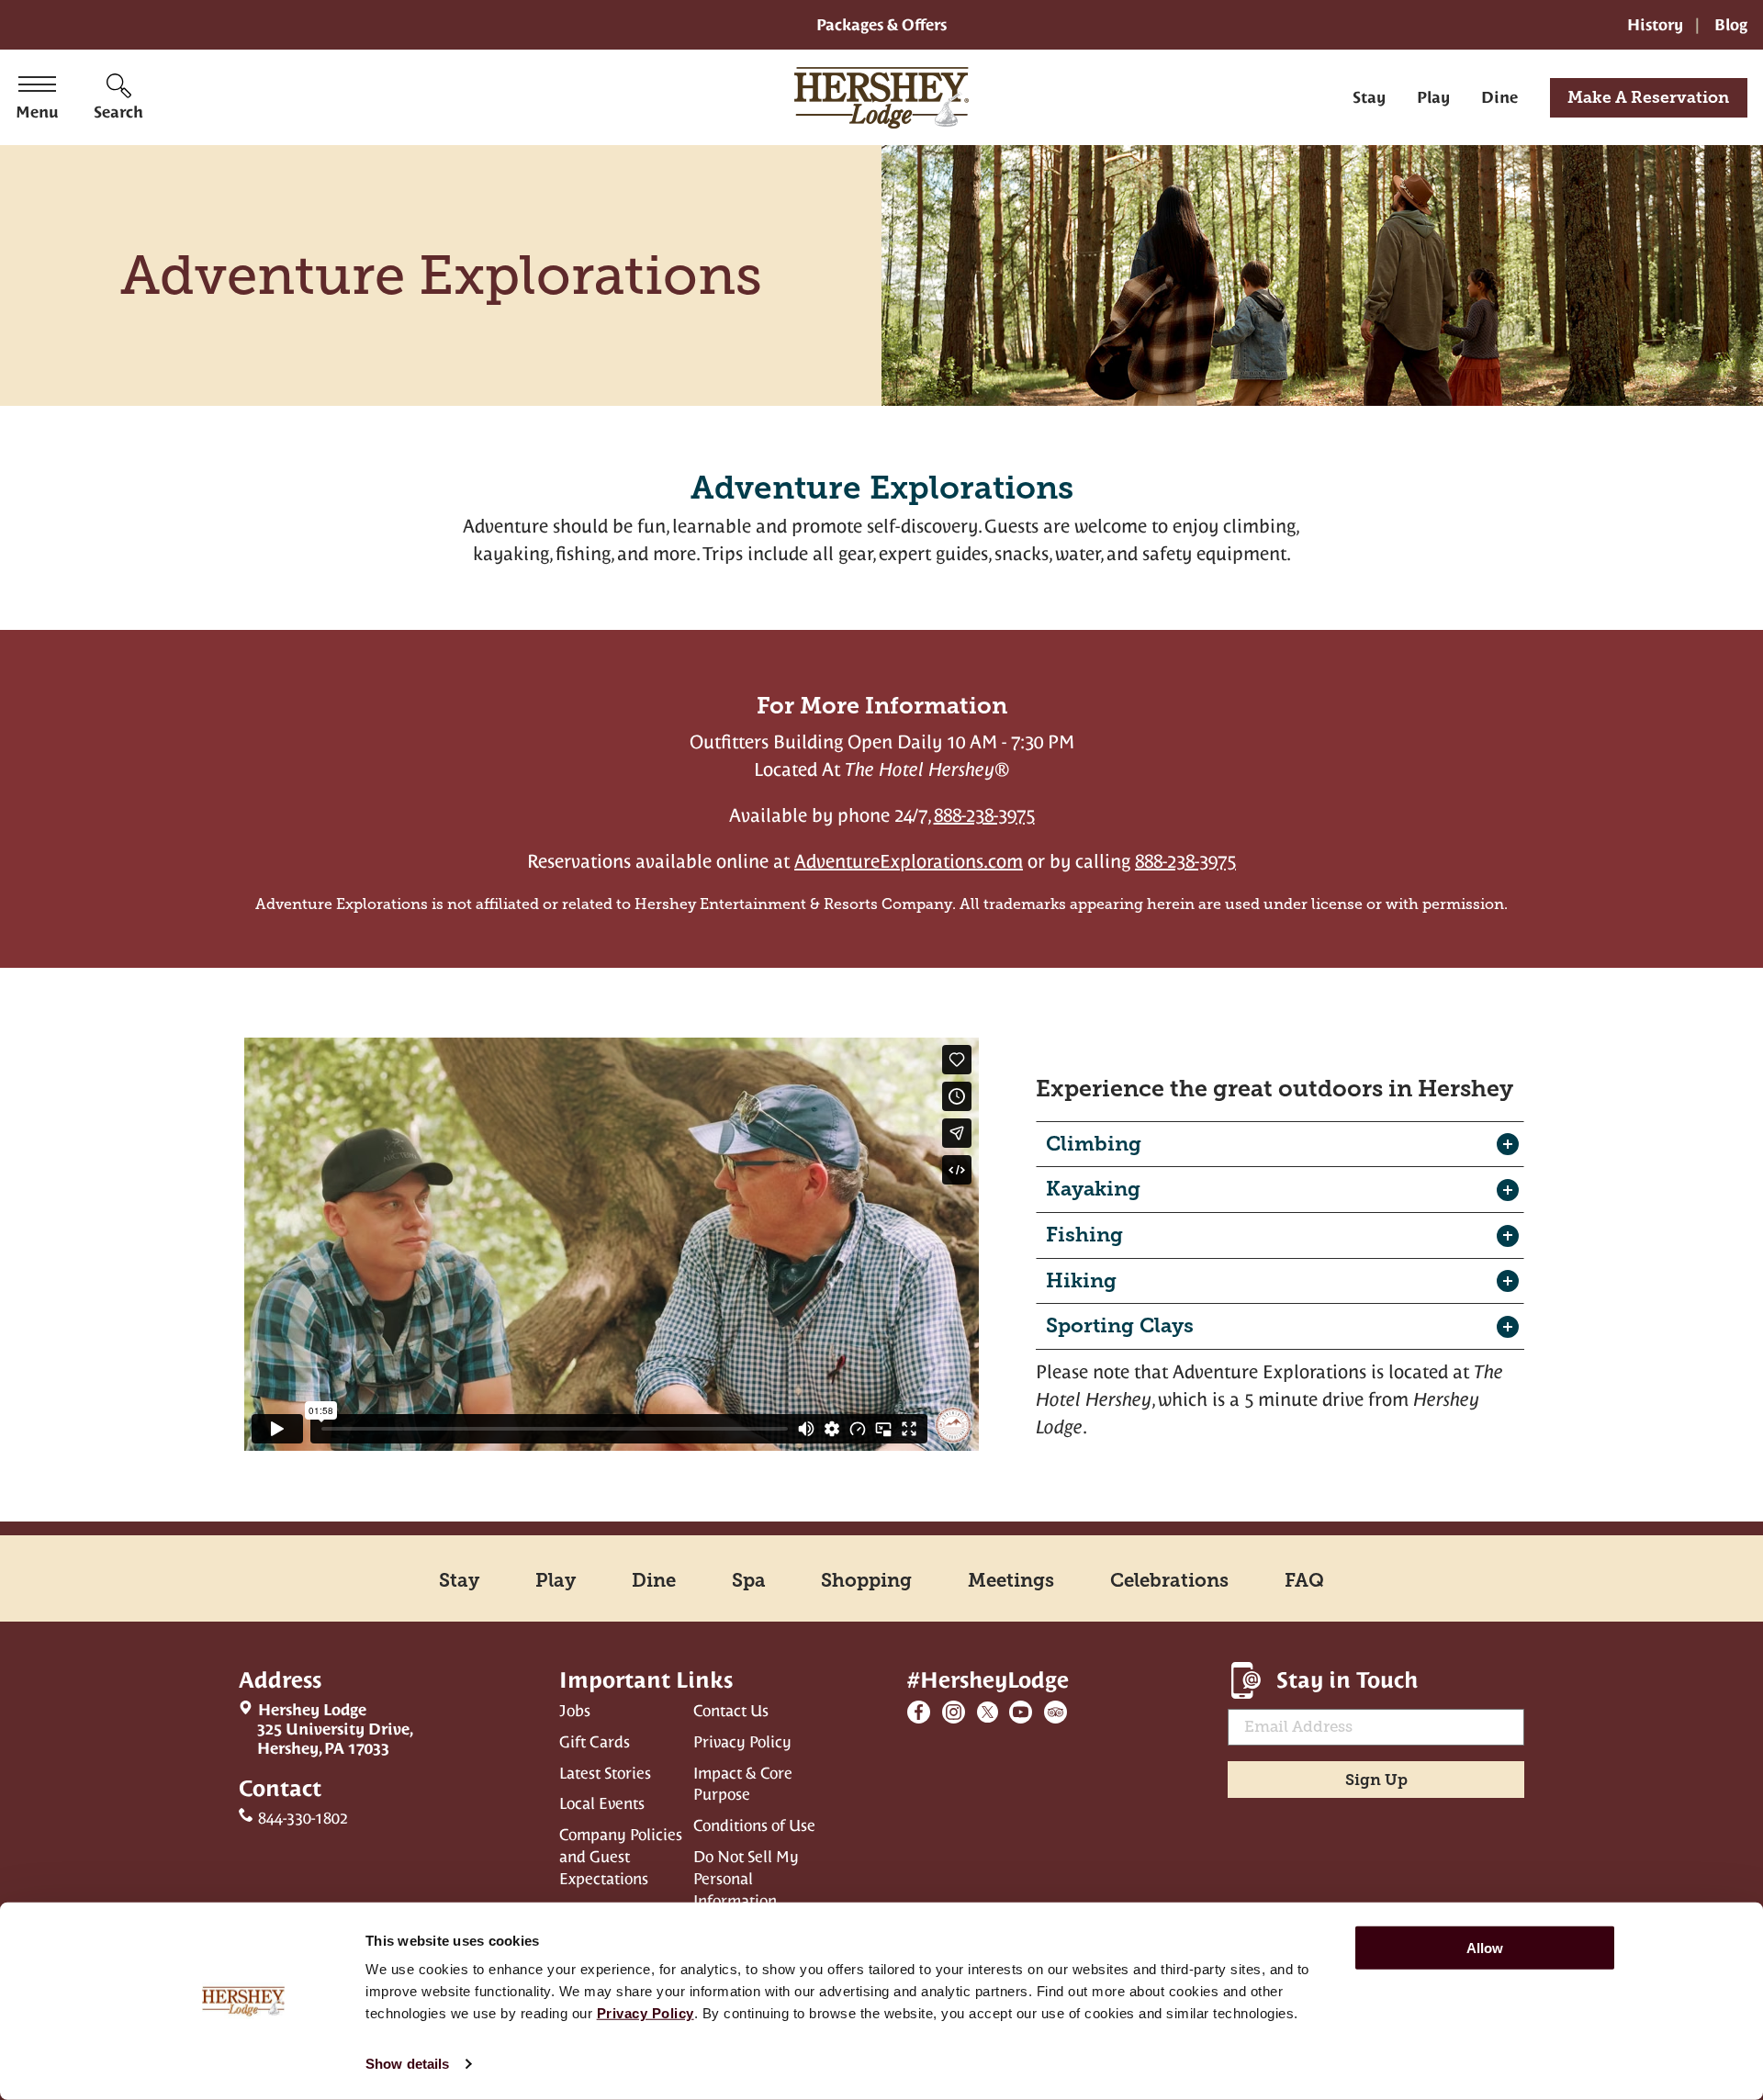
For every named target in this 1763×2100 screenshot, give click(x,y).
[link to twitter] (988, 1712)
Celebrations (1169, 1580)
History (1655, 25)
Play (1433, 97)
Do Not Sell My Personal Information (746, 1879)
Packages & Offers (881, 25)
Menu (37, 112)
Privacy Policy (742, 1742)
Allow (1485, 1948)
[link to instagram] (954, 1712)
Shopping (866, 1580)
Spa (749, 1580)
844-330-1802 (303, 1818)
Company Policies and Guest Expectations (621, 1857)
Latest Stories (605, 1773)
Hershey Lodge (326, 1729)
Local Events (602, 1803)
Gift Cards (595, 1742)
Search (118, 112)
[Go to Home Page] (881, 97)
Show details (407, 2064)
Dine (1499, 97)
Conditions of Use (754, 1825)
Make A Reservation (1648, 97)
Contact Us (731, 1711)
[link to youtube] (1021, 1712)
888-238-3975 (984, 816)
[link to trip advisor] (1056, 1712)
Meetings (1011, 1580)
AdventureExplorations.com (909, 862)
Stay (1369, 97)
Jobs (575, 1711)
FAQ (1304, 1580)
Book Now (881, 1112)
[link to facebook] (919, 1712)
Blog (1731, 25)
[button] (1280, 1144)
